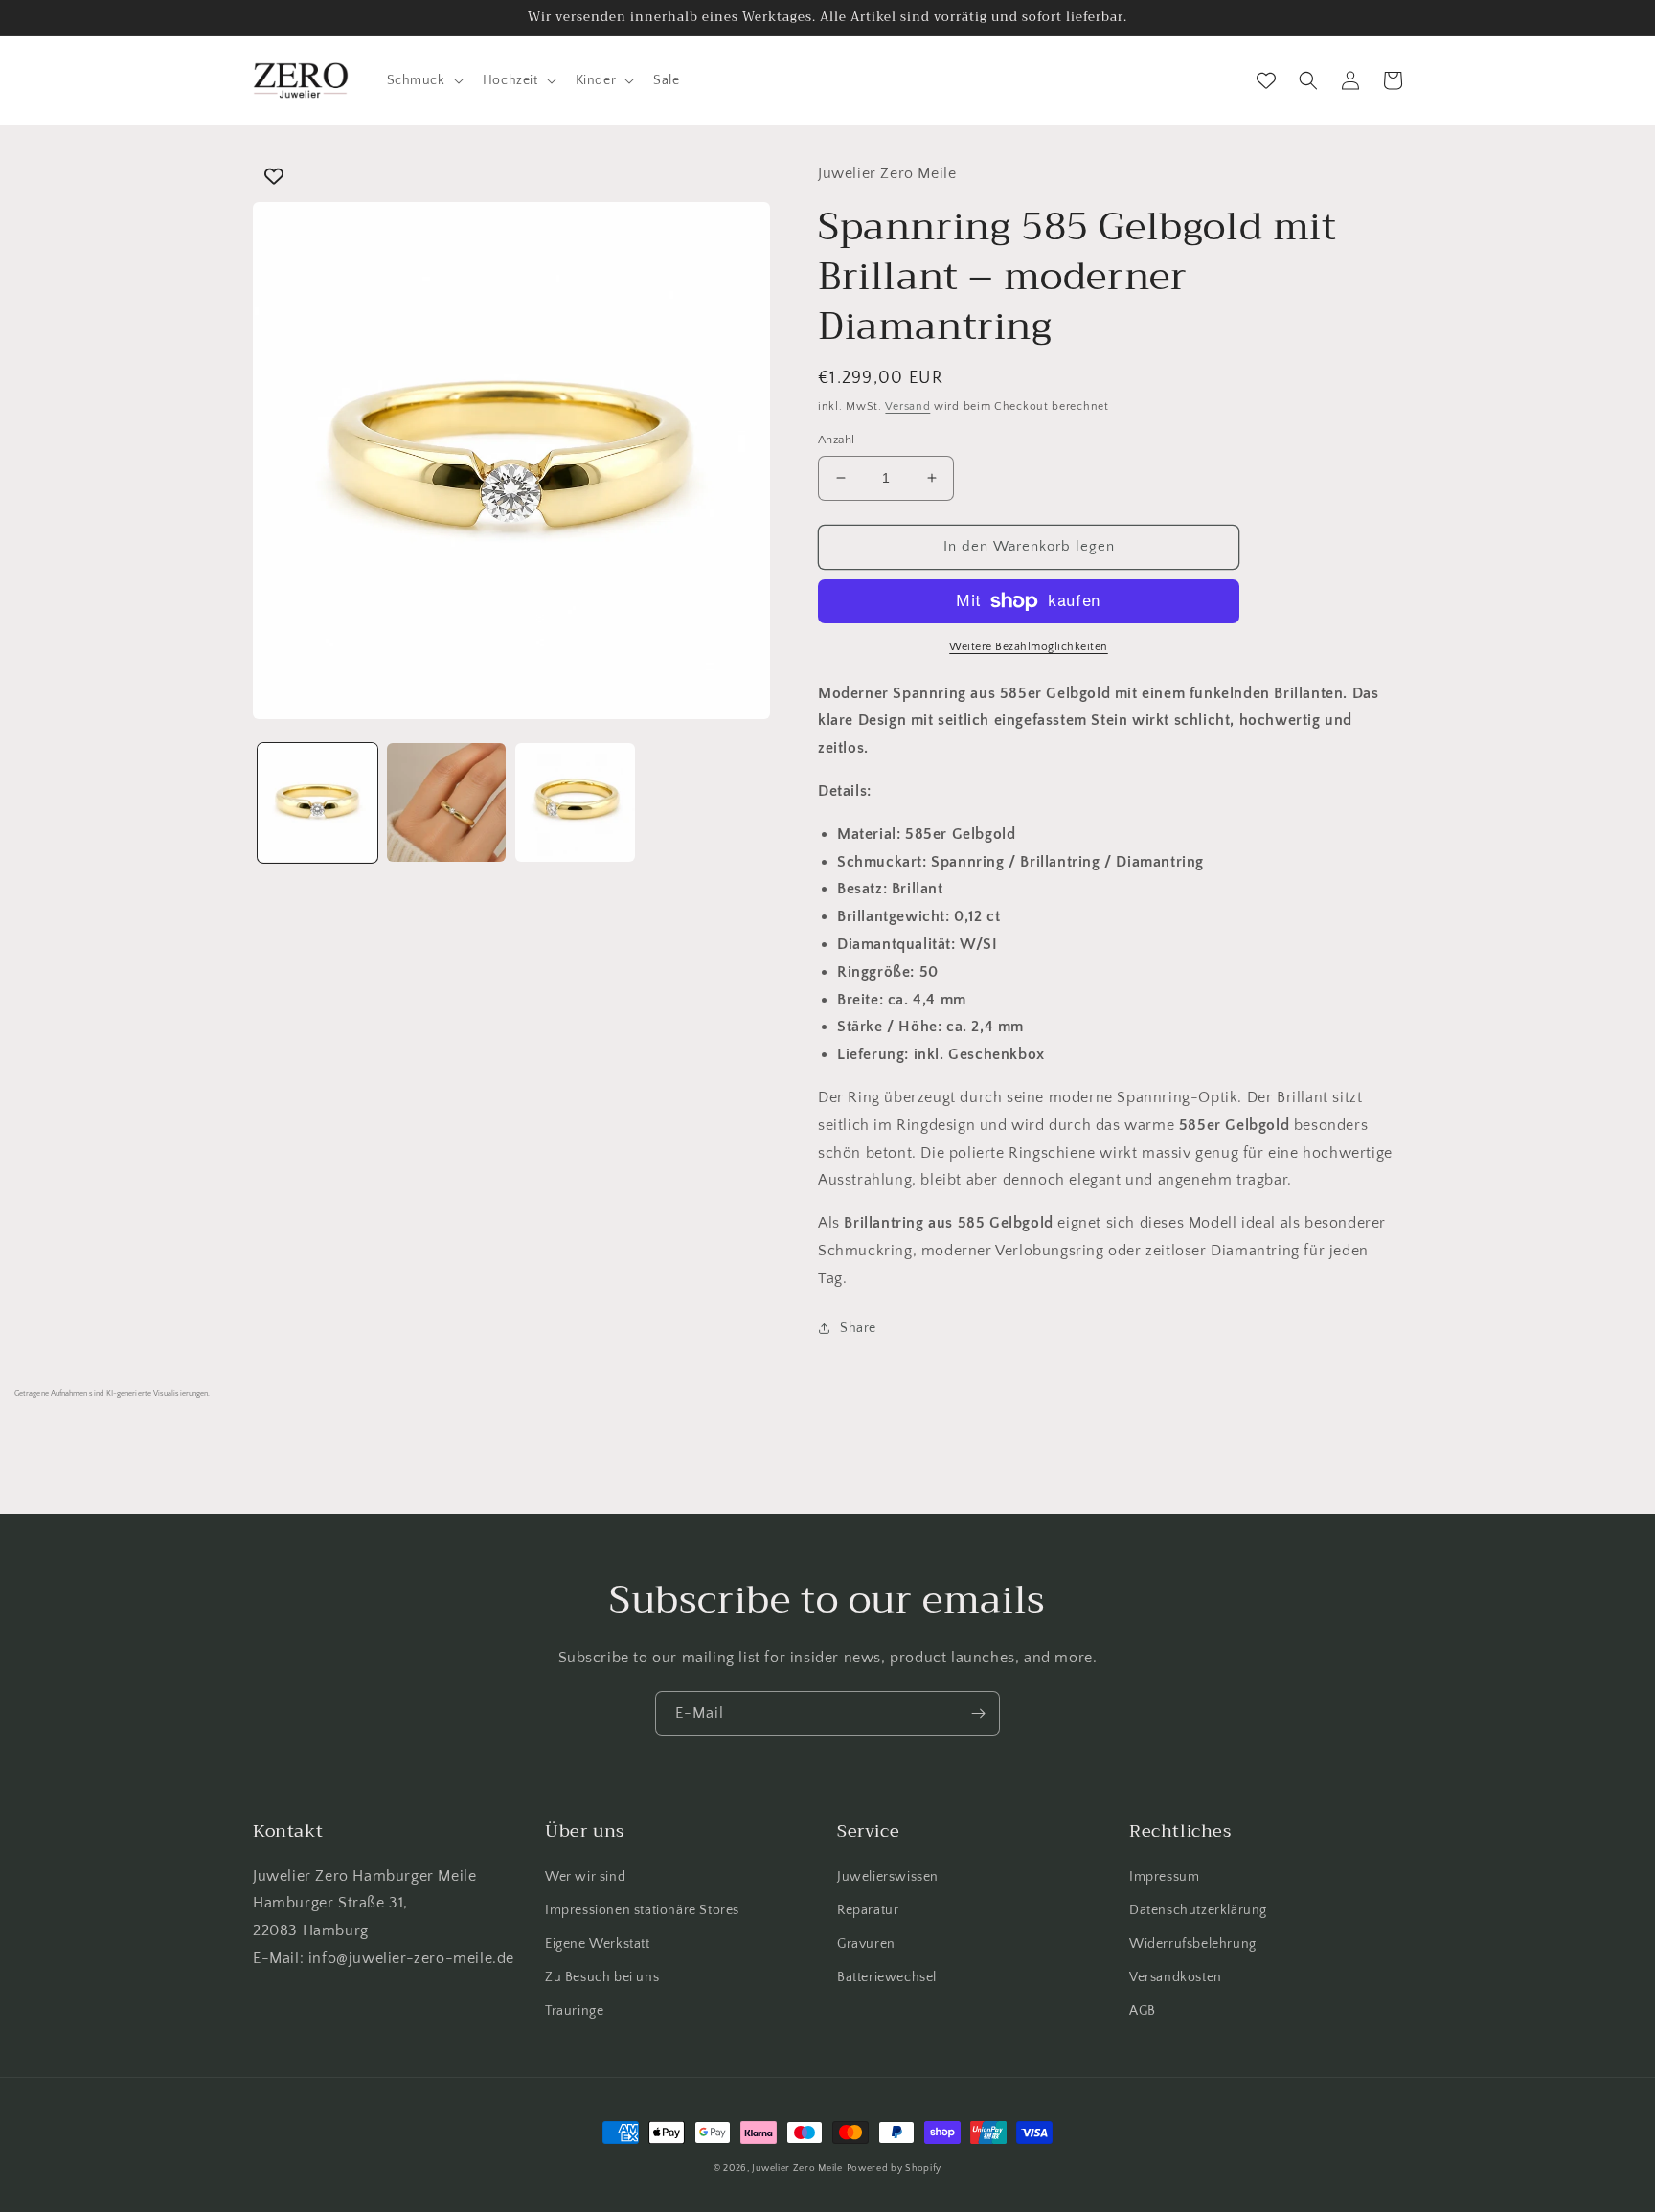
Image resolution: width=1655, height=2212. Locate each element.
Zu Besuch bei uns (602, 1977)
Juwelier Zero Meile (797, 2168)
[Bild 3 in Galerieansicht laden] (575, 803)
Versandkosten (1176, 1977)
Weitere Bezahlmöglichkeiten (1029, 647)
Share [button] (858, 1328)
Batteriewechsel (887, 1977)
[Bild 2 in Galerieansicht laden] (447, 803)
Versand (907, 406)
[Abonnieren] (978, 1714)
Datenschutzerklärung (1198, 1910)
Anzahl (836, 440)
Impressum (1164, 1877)
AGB (1143, 2011)
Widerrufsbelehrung (1193, 1944)
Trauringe (574, 2011)
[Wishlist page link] (1266, 80)
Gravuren (866, 1944)
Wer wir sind (585, 1877)
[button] (423, 80)
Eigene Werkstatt (598, 1944)
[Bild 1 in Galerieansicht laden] (317, 803)
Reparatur (868, 1910)
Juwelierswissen (888, 1877)
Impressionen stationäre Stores (642, 1910)
